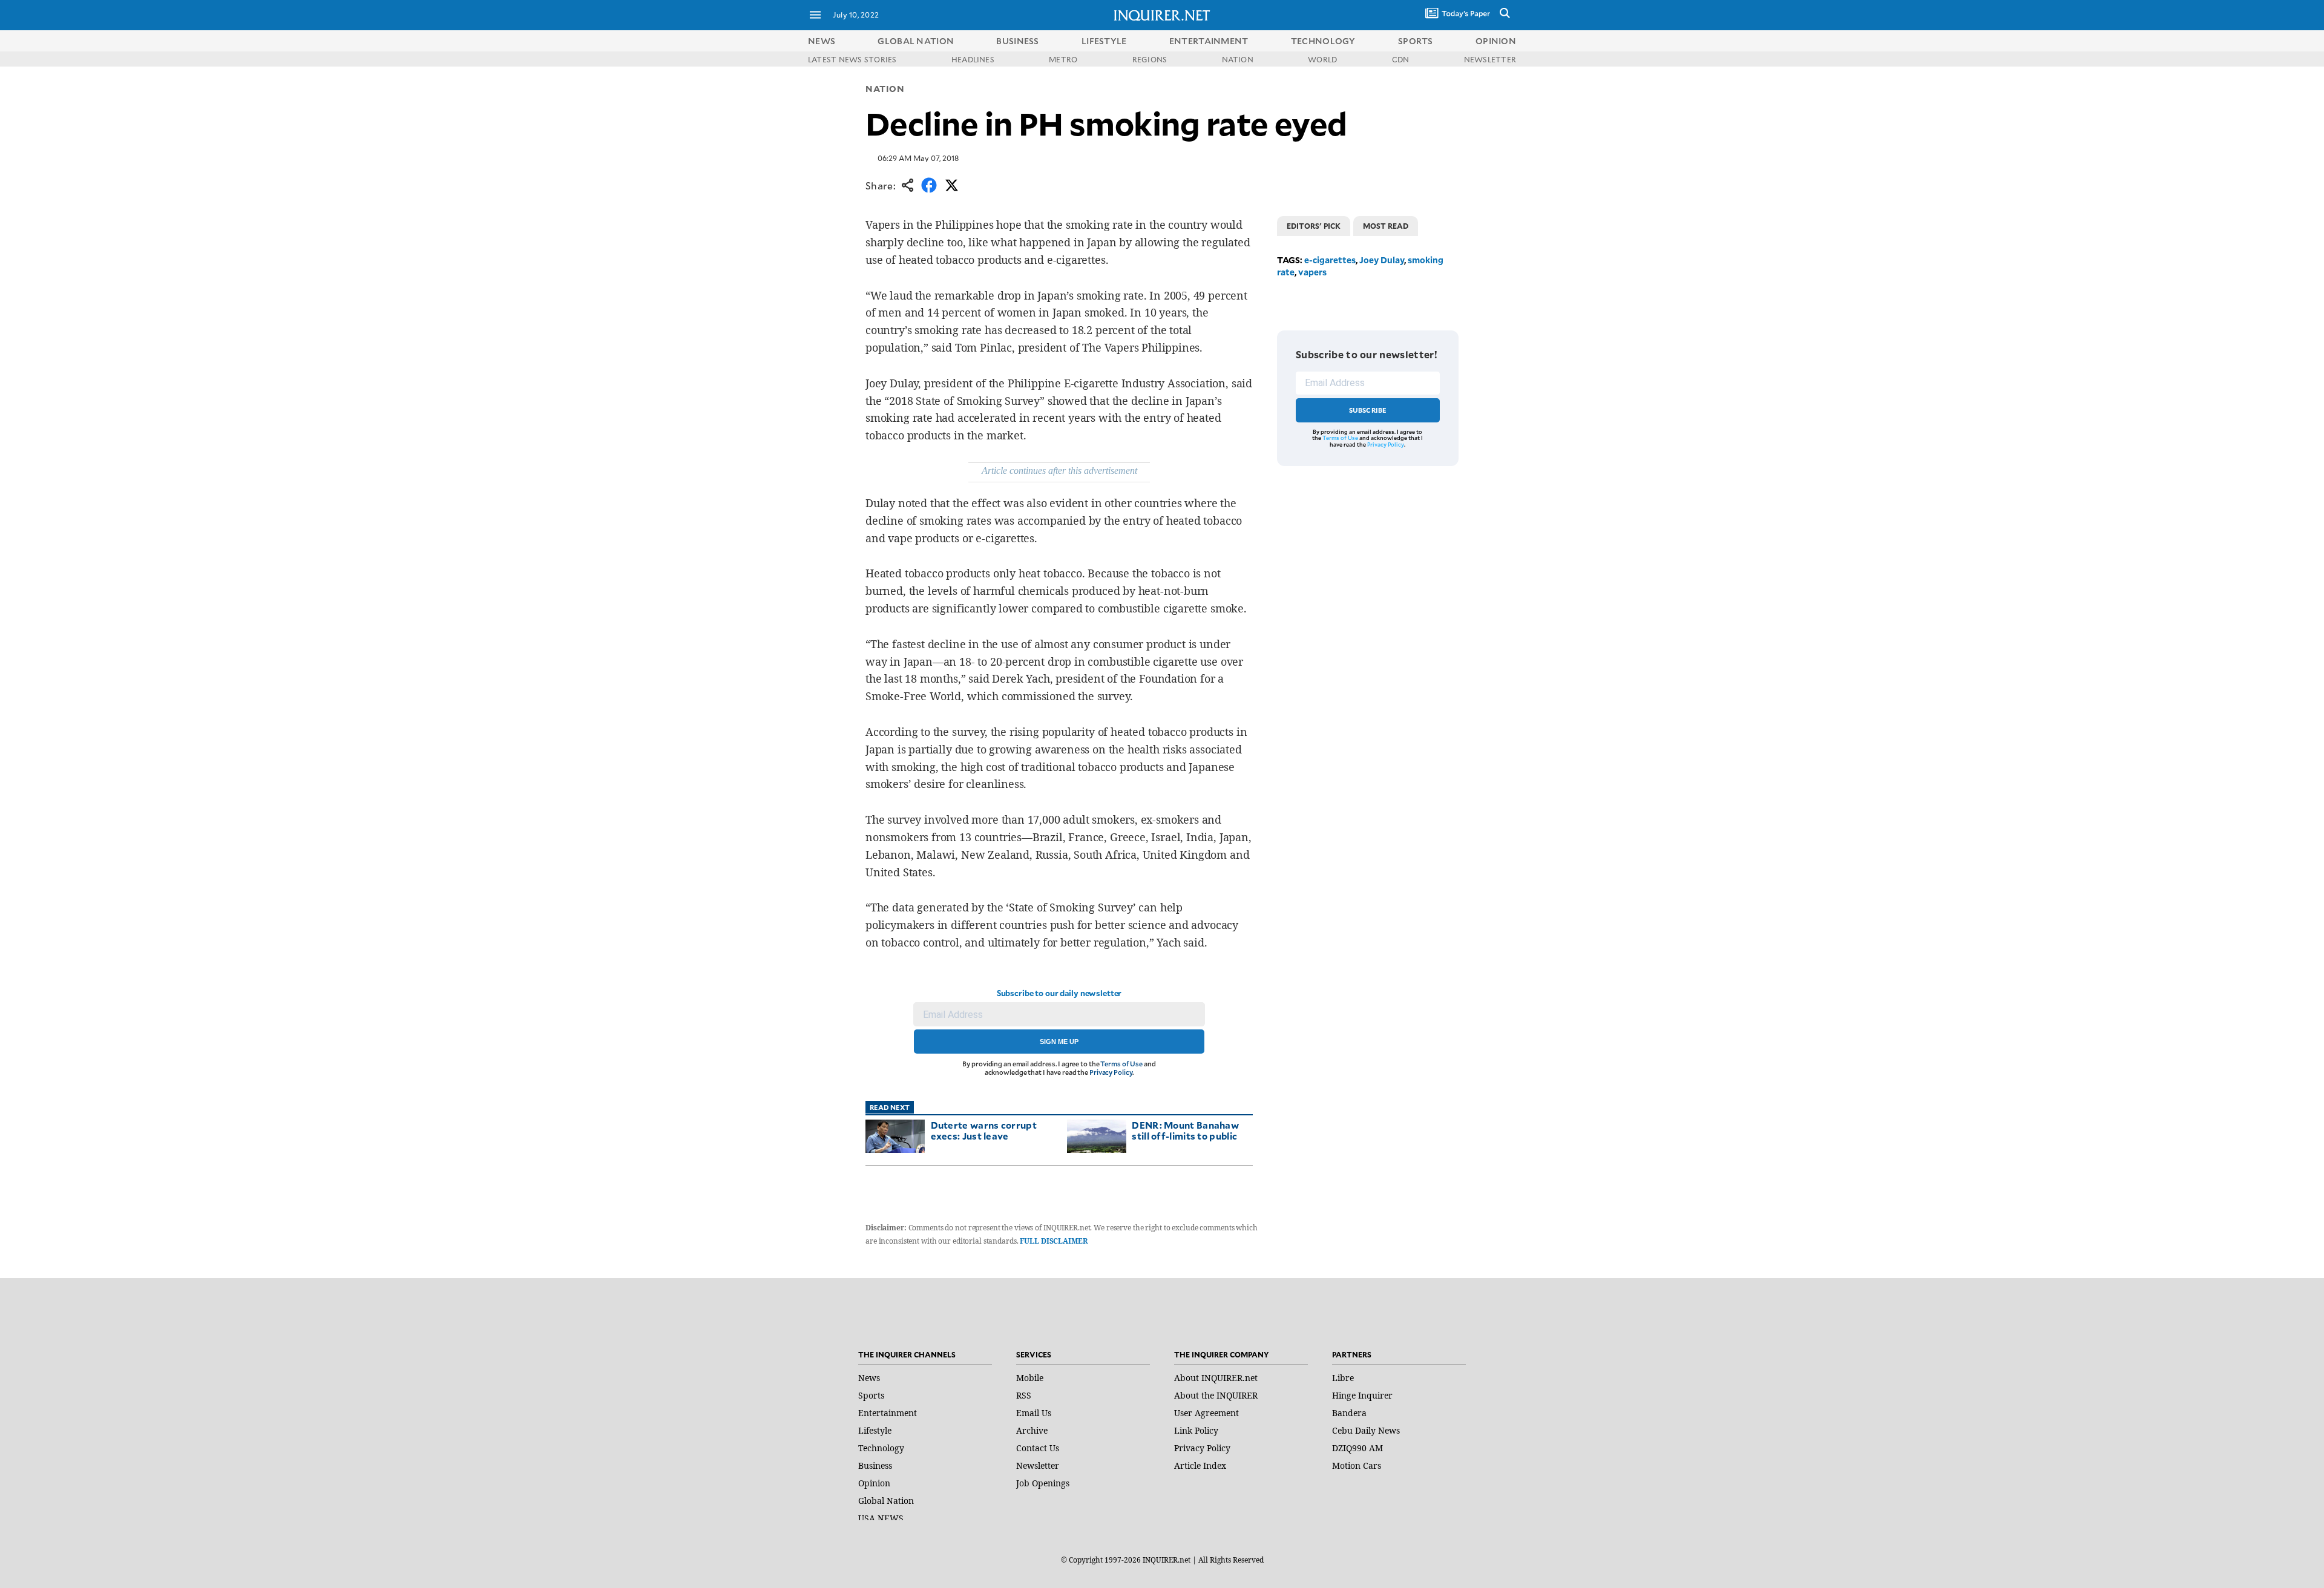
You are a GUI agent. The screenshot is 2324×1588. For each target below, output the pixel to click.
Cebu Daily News (1366, 1430)
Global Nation (886, 1501)
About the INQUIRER (1216, 1395)
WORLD (1322, 59)
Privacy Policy (1111, 1072)
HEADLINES (973, 59)
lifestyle (1104, 41)
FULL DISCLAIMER (1053, 1241)
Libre (1343, 1378)
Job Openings (1043, 1483)
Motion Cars (1357, 1465)
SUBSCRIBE (1368, 410)
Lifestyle (875, 1430)
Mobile (1030, 1378)
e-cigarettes (1330, 260)
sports (1416, 41)
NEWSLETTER (1490, 59)
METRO (1063, 59)
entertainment (1209, 41)
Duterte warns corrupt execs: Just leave (984, 1130)
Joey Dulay (1382, 260)
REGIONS (1150, 59)
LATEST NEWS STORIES (852, 59)
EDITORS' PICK (1314, 226)
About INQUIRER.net (1216, 1378)
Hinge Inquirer (1362, 1395)
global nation (916, 41)
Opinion (874, 1483)
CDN (1401, 59)
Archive (1032, 1430)
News (822, 41)
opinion (1496, 41)
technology (1323, 41)
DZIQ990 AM (1357, 1448)
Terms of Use (1121, 1064)
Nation (885, 89)
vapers (1312, 272)
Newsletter (1038, 1465)
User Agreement (1206, 1413)
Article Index (1200, 1465)
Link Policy (1196, 1430)
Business (875, 1465)
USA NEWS (881, 1518)
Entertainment (888, 1413)
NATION (1238, 59)
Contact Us (1038, 1448)
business (1017, 41)
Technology (881, 1448)
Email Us (1034, 1413)
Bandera (1349, 1413)
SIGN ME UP (1059, 1042)
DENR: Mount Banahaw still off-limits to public (1185, 1130)
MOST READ (1386, 226)
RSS (1024, 1395)
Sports (871, 1395)
